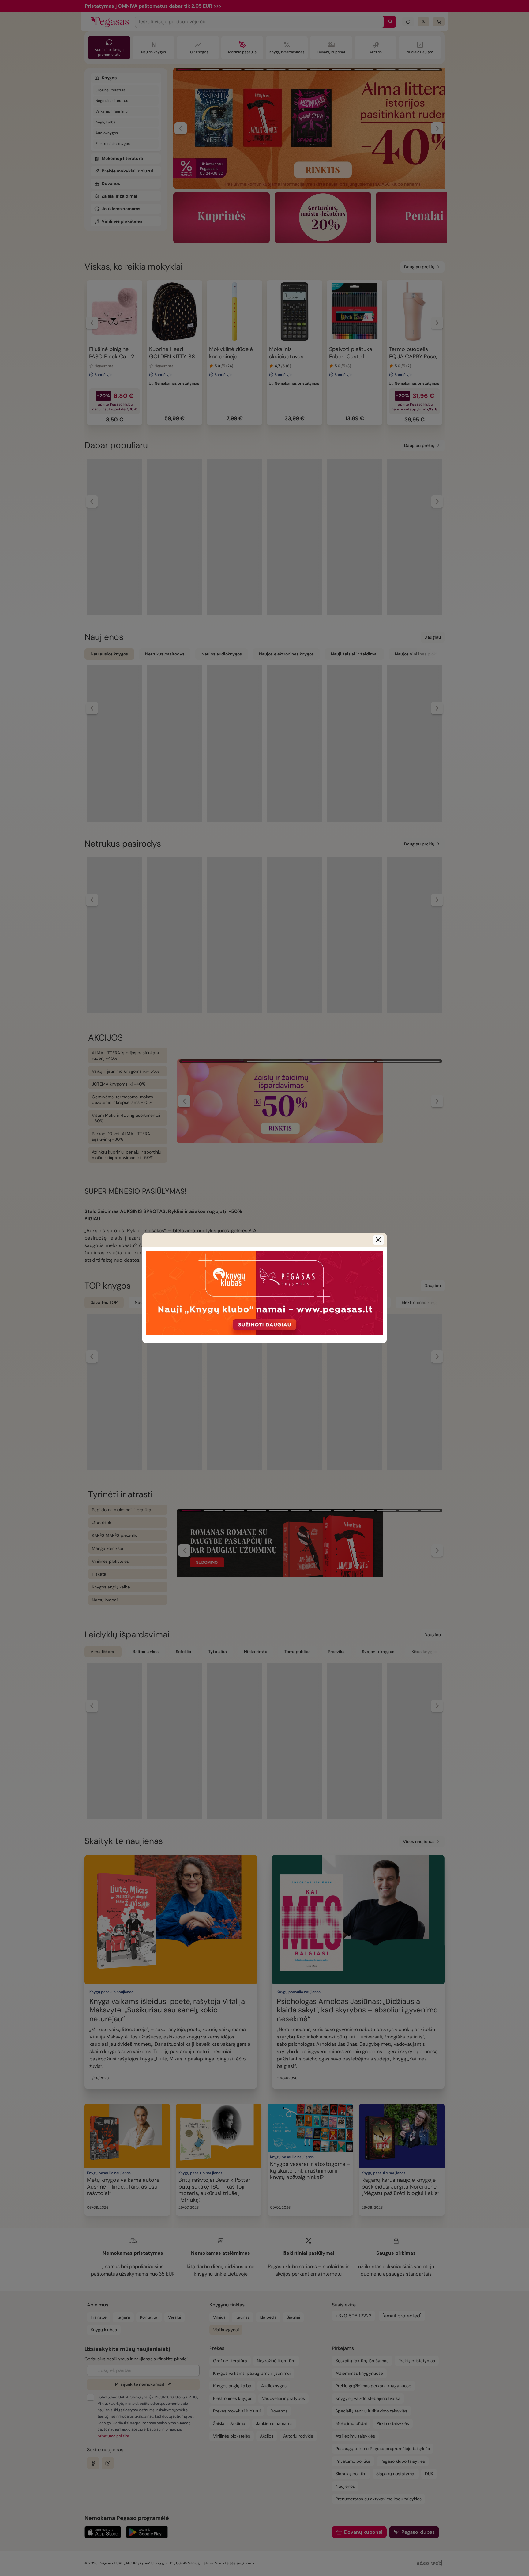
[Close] (378, 1240)
